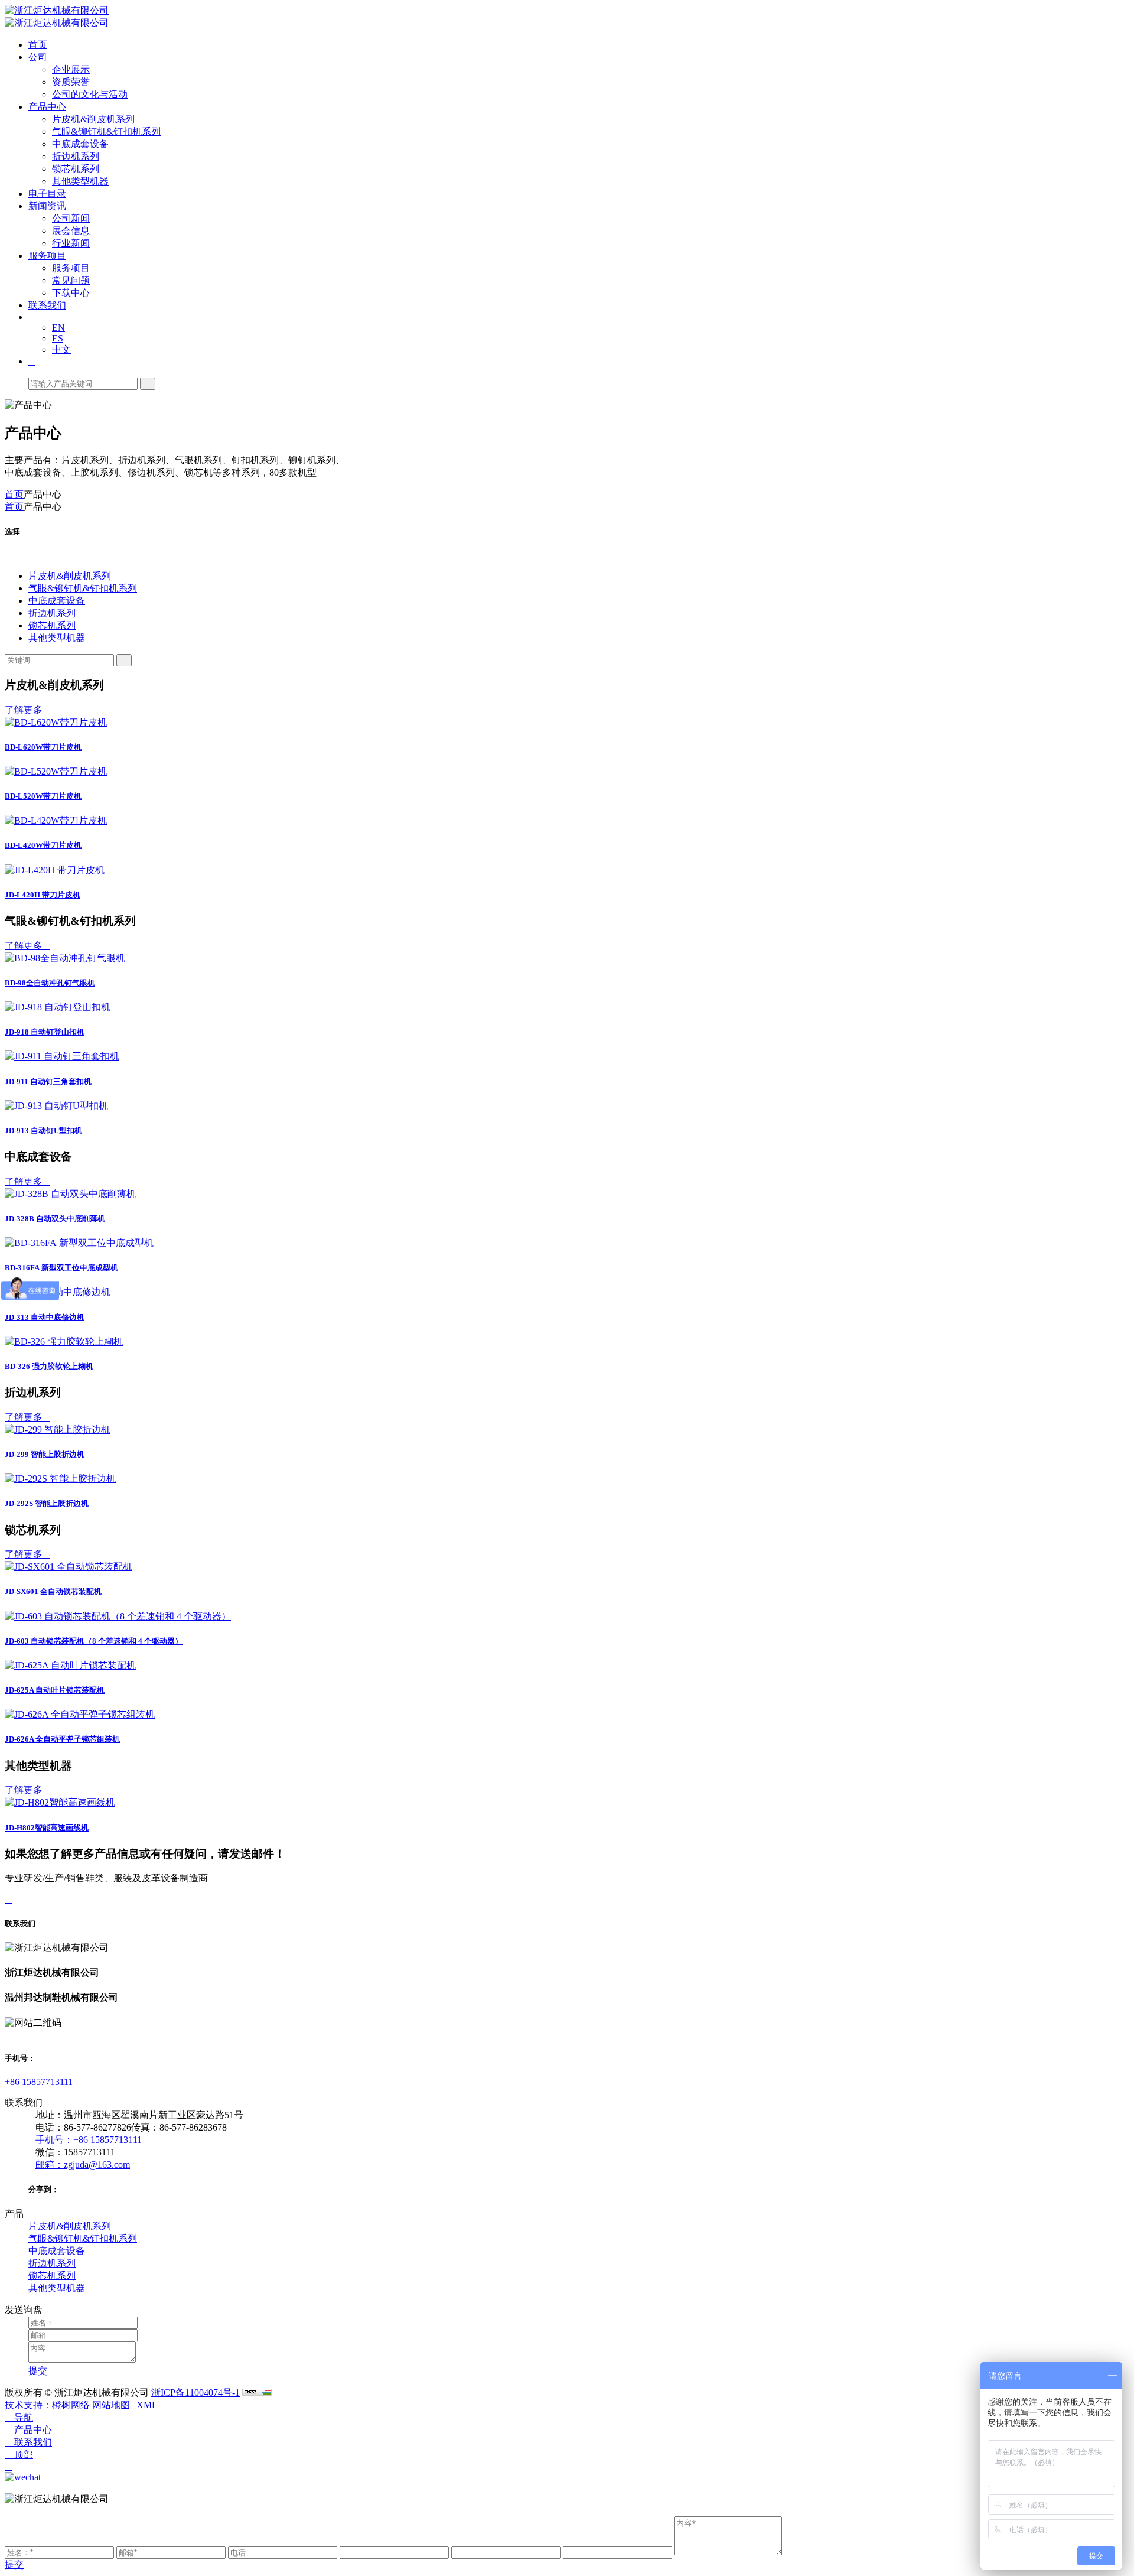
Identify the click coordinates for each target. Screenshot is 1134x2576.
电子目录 (47, 193)
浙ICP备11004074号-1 (195, 2393)
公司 (38, 57)
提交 (14, 2564)
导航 (19, 2417)
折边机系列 (76, 156)
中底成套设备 (80, 144)
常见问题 (71, 280)
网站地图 (111, 2405)
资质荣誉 (71, 82)
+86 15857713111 (39, 2082)
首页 (38, 45)
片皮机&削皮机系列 (93, 119)
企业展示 (71, 69)
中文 (61, 349)
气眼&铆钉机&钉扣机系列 (106, 131)
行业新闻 (71, 243)
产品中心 (47, 107)
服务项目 (47, 256)
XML (147, 2405)
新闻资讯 (47, 206)
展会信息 (71, 231)
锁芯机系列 (76, 169)
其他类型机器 (80, 181)
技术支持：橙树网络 (47, 2405)
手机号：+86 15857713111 (89, 2140)
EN (58, 328)
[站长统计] (257, 2393)
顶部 (19, 2455)
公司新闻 (71, 218)
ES (58, 338)
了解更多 (27, 710)
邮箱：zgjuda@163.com (83, 2164)
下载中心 (71, 293)
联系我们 (47, 305)
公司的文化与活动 (90, 94)
